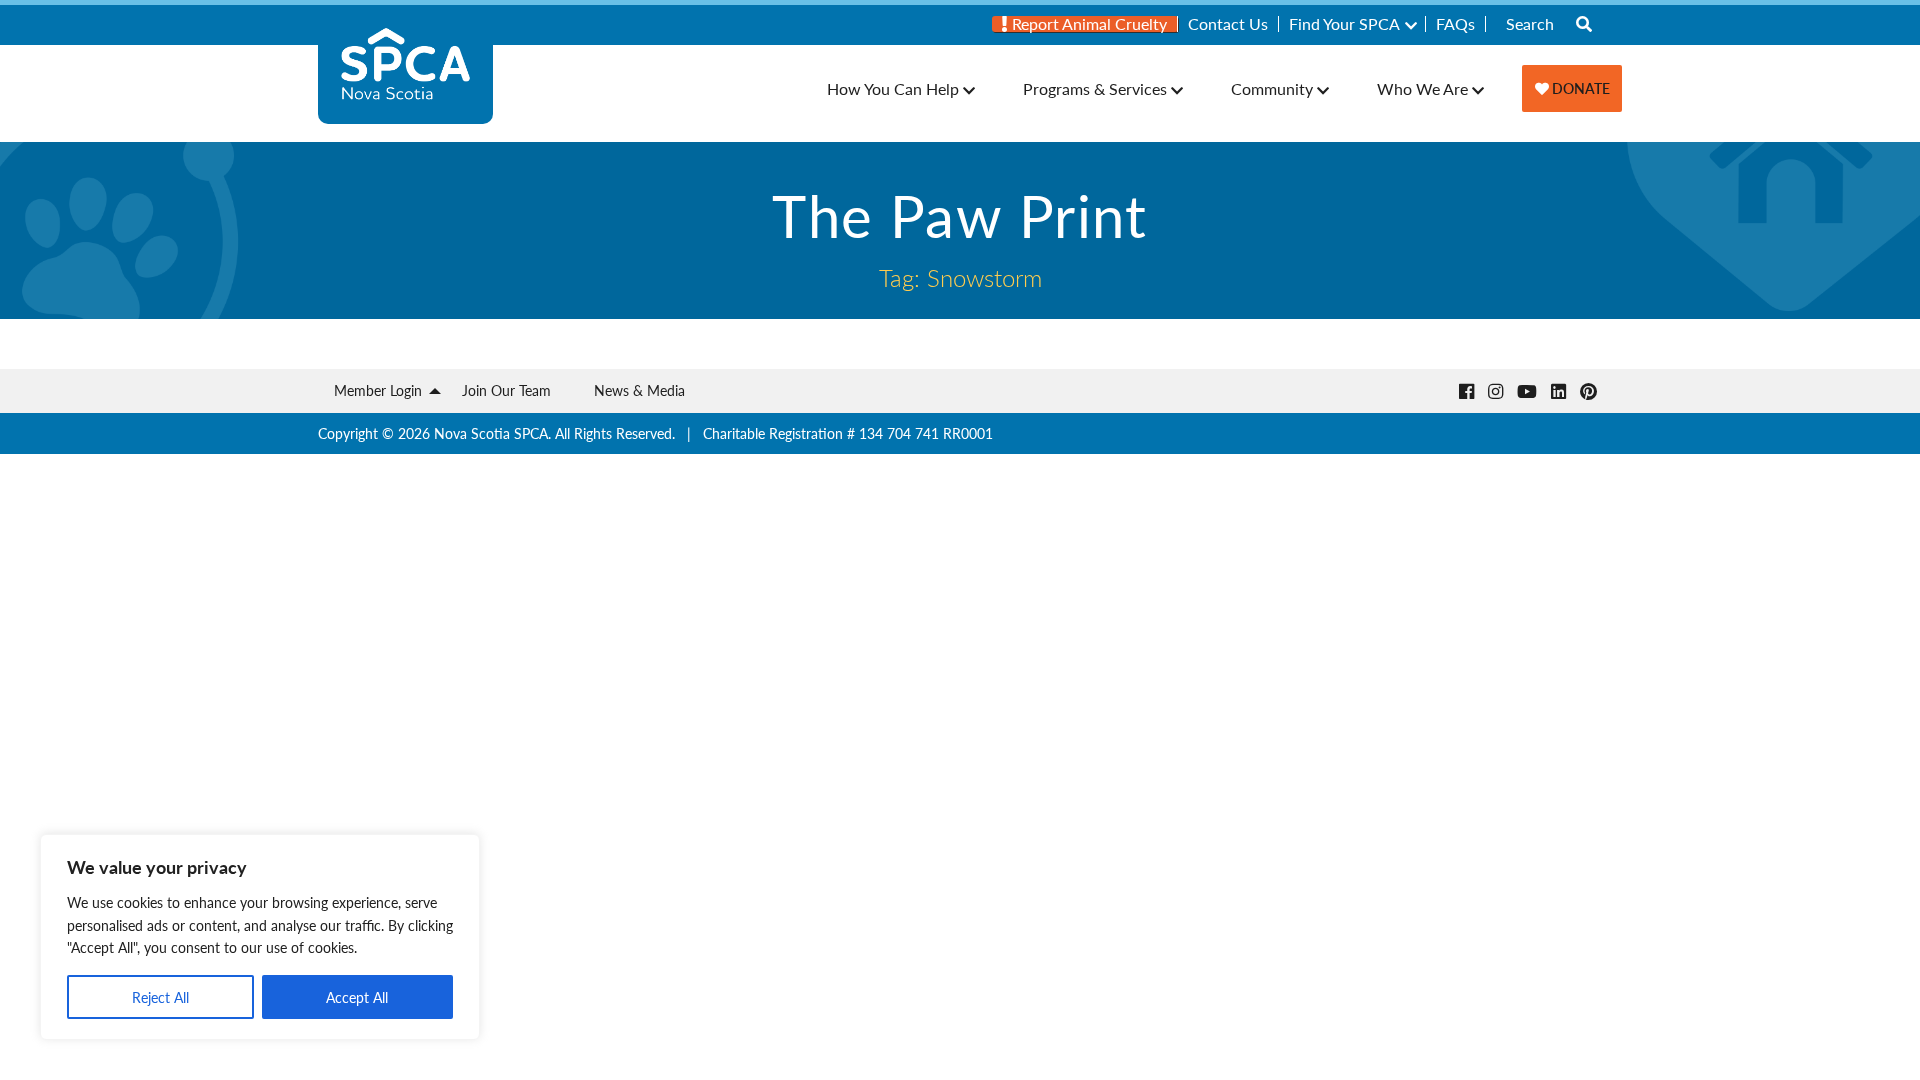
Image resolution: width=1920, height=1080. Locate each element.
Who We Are (1422, 88)
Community (1272, 88)
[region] (260, 937)
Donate (1579, 88)
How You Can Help (893, 88)
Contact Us (1228, 24)
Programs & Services (1095, 88)
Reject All (160, 997)
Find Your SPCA (1344, 24)
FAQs (1455, 24)
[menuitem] (1085, 24)
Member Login (378, 390)
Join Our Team (506, 390)
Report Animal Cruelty (1087, 24)
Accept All (357, 997)
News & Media (639, 390)
